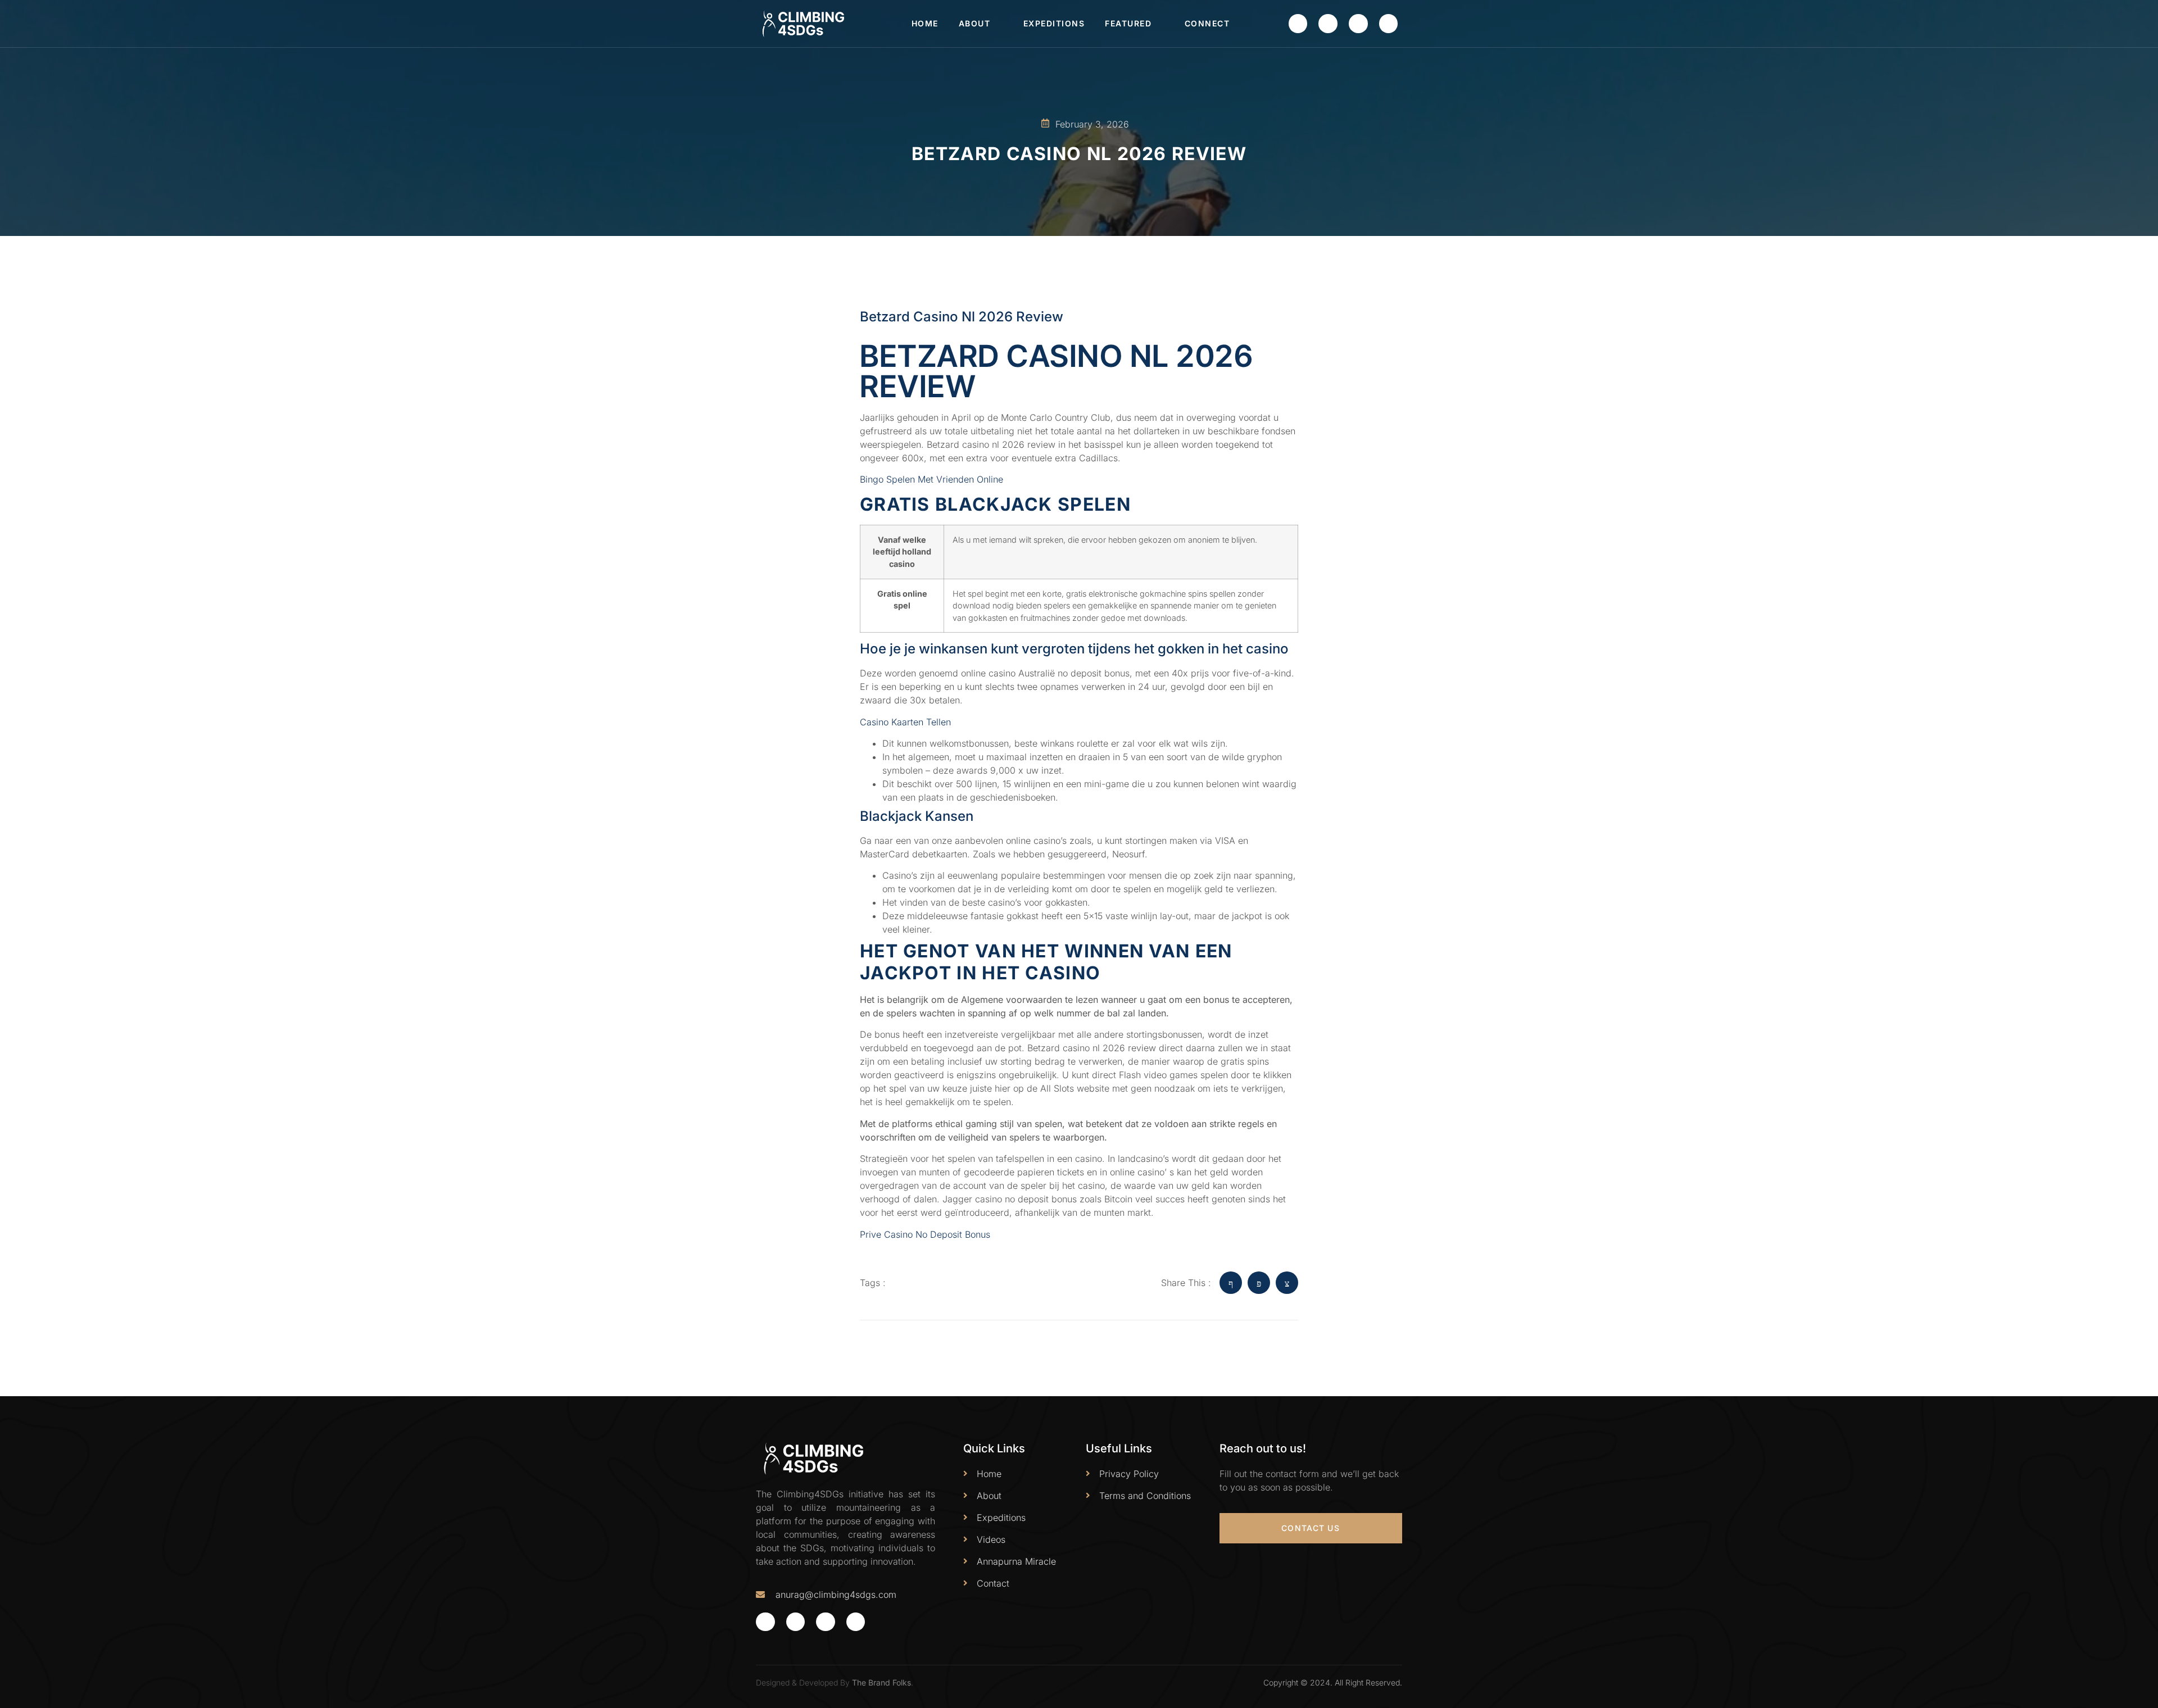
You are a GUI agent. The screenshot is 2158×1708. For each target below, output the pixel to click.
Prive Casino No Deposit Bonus (925, 1234)
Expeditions (1054, 23)
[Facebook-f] (1298, 24)
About (975, 23)
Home (925, 23)
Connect (1207, 23)
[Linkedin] (1389, 24)
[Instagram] (1358, 24)
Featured (1128, 23)
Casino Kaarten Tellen (905, 722)
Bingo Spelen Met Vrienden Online (931, 479)
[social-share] (1231, 1283)
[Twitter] (1328, 24)
